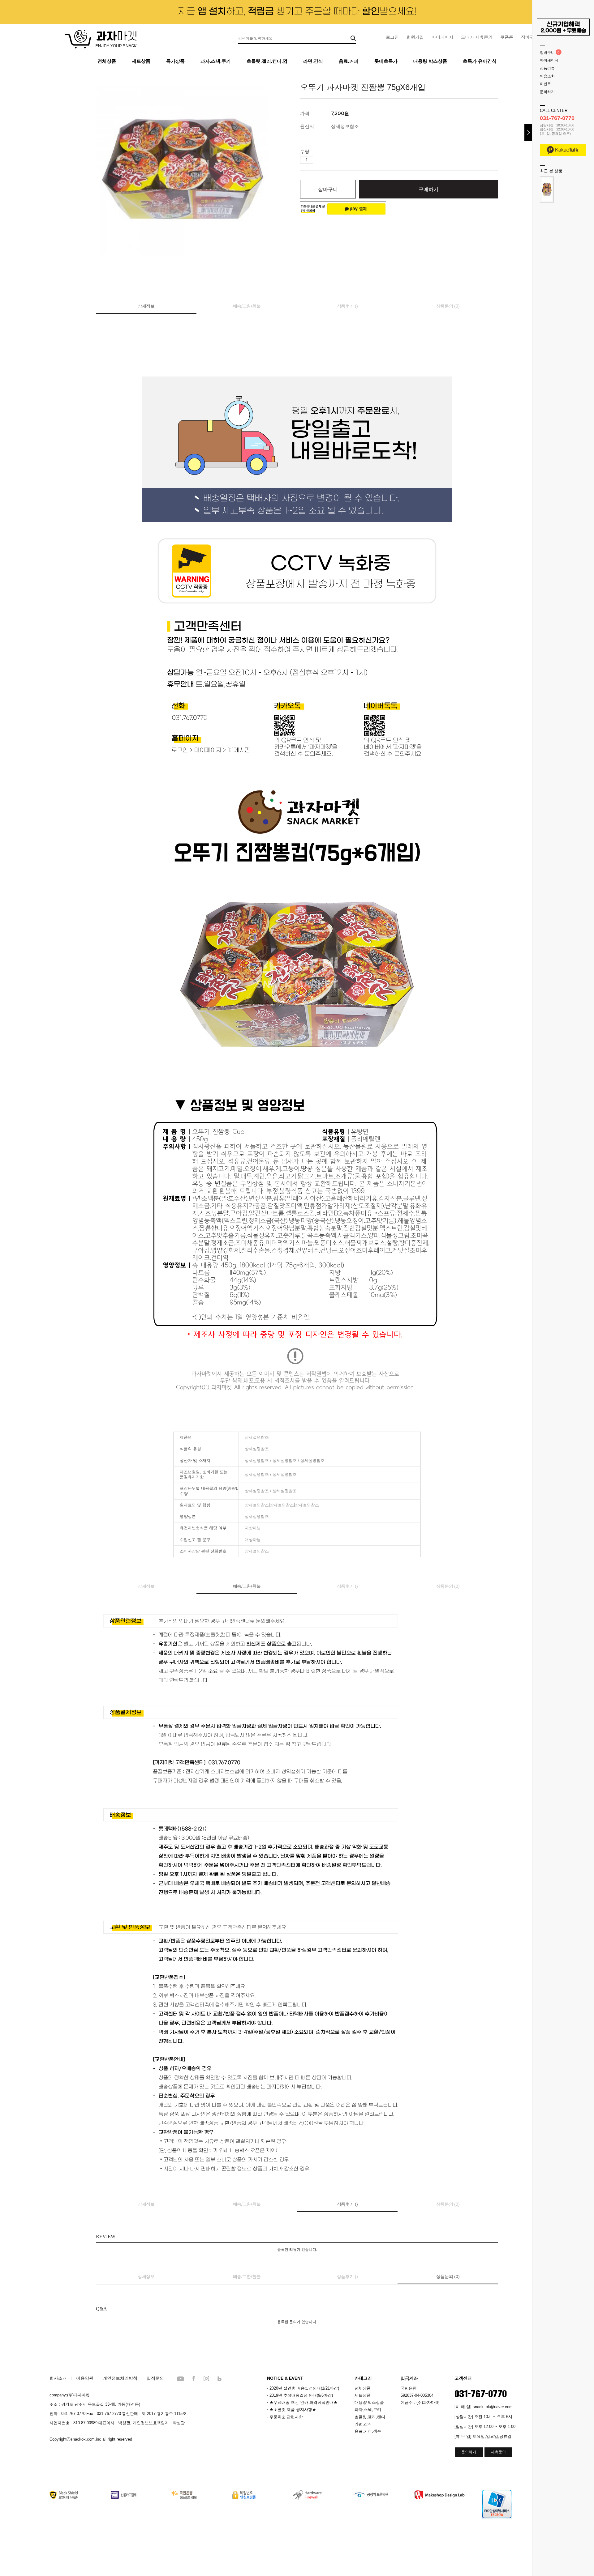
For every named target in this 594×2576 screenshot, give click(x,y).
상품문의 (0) (448, 306)
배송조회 (547, 76)
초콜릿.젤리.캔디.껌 (267, 61)
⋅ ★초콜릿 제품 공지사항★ (292, 2410)
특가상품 (175, 61)
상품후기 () (347, 306)
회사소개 (58, 2378)
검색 (353, 38)
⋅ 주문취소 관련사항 (285, 2417)
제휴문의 (498, 2452)
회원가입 (415, 37)
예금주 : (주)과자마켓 (420, 2402)
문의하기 (547, 92)
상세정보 (146, 306)
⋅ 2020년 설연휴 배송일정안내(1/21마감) (303, 2388)
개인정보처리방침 (120, 2378)
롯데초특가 (386, 61)
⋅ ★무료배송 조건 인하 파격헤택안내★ (302, 2402)
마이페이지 (442, 37)
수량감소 (327, 160)
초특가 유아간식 (480, 61)
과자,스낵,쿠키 (368, 2410)
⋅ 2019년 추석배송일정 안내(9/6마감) (300, 2395)
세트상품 (141, 61)
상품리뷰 (547, 68)
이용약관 (85, 2378)
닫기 (528, 132)
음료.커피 (349, 61)
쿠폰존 (507, 37)
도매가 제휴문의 (477, 37)
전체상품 (107, 61)
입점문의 (155, 2378)
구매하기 (428, 189)
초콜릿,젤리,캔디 (370, 2417)
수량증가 (318, 160)
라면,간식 (363, 2424)
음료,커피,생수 (368, 2431)
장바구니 (547, 53)
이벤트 (545, 84)
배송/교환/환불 (247, 306)
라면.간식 (313, 61)
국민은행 (409, 2388)
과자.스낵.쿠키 (216, 61)
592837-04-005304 (417, 2395)
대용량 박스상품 (430, 61)
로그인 (392, 37)
